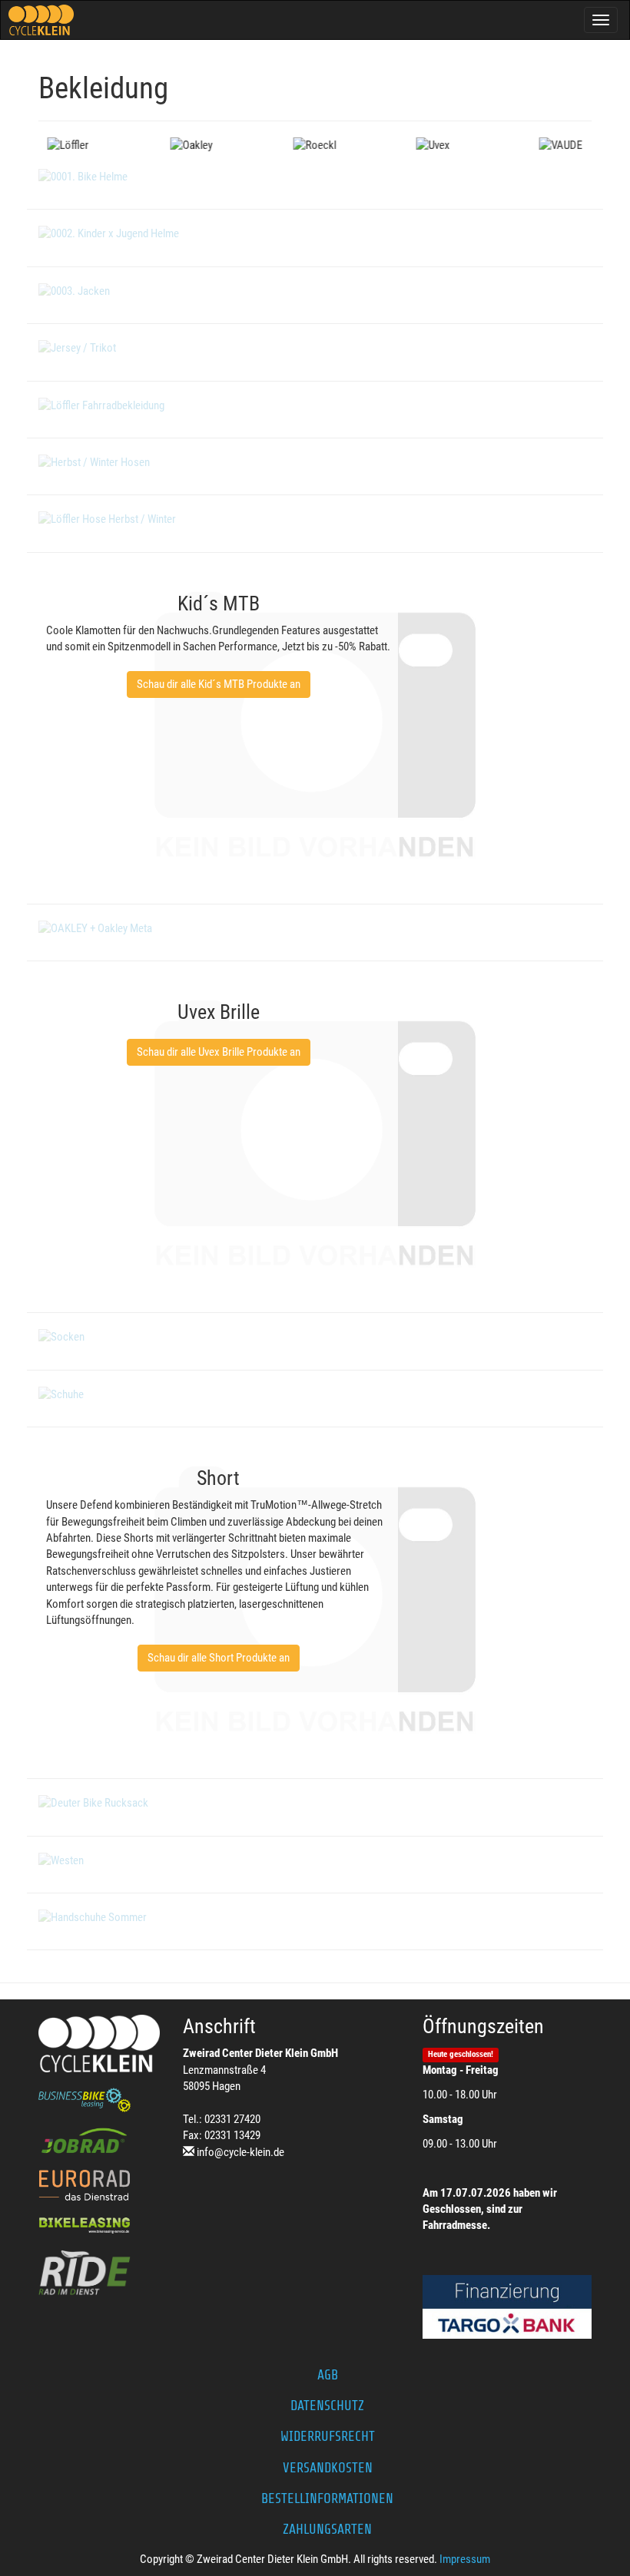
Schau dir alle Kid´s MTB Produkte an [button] (219, 684)
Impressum (465, 2559)
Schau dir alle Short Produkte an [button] (219, 1658)
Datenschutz (327, 2406)
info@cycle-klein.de (240, 2152)
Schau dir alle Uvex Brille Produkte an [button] (219, 1052)
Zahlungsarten (327, 2529)
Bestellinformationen (327, 2498)
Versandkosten (328, 2468)
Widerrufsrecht (328, 2436)
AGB (328, 2375)
